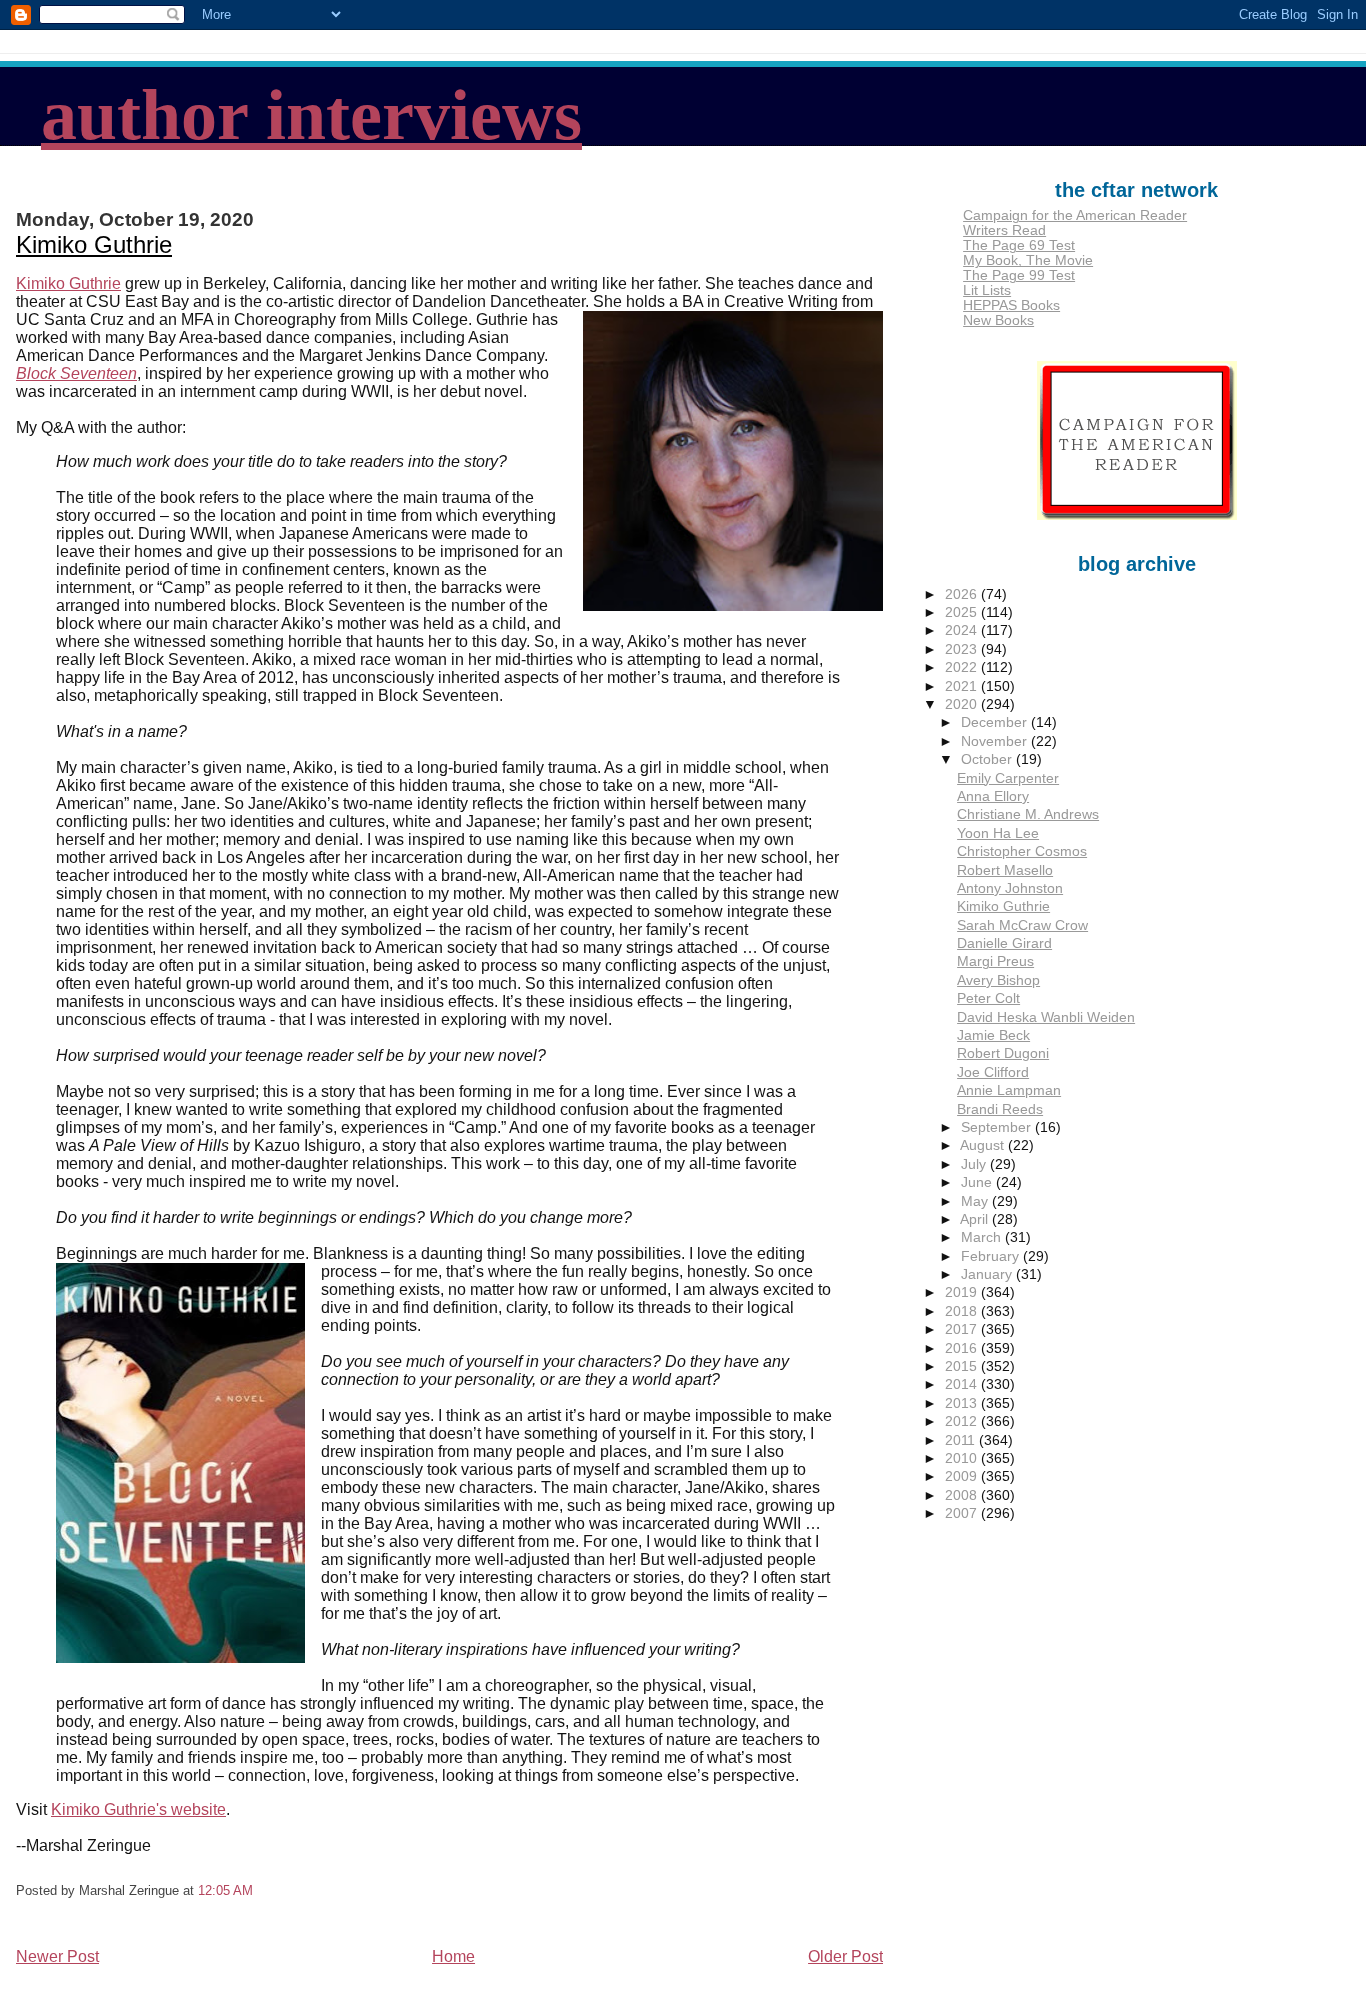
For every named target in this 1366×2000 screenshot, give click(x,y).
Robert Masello (1005, 870)
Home (453, 1956)
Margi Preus (995, 961)
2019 (963, 1292)
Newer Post (57, 1956)
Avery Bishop (998, 980)
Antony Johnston (1010, 888)
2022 (963, 667)
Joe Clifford (993, 1072)
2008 (963, 1495)
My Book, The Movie (1028, 260)
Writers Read (1004, 230)
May (976, 1201)
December (996, 722)
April (976, 1219)
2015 (963, 1366)
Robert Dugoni (1003, 1053)
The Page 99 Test (1019, 275)
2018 (963, 1311)
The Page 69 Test (1019, 245)
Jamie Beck (993, 1035)
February (992, 1256)
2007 (963, 1513)
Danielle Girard (1004, 943)
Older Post (845, 1956)
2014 (963, 1384)
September (998, 1127)
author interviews (311, 115)
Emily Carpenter (1008, 778)
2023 (963, 649)
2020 (963, 704)
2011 (962, 1440)
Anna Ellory (993, 796)
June (978, 1182)
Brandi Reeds (1000, 1109)
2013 (963, 1403)
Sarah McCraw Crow (1022, 925)
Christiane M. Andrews (1028, 814)
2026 (963, 594)
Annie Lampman (1009, 1090)
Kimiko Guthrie (94, 244)
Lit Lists (987, 290)
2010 (963, 1458)
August (984, 1145)
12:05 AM (225, 1890)
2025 (963, 612)
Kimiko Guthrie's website (138, 1809)
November (996, 741)
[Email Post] (259, 1890)
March (983, 1237)
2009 (963, 1476)
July (975, 1164)
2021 (963, 686)
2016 (963, 1348)
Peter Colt (988, 998)
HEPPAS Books (1011, 305)
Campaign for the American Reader (1075, 215)
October (988, 759)
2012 (963, 1421)
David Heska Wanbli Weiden (1046, 1017)
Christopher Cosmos (1022, 851)
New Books (998, 320)
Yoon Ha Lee (998, 833)
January (988, 1274)
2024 (963, 630)
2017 (963, 1329)
